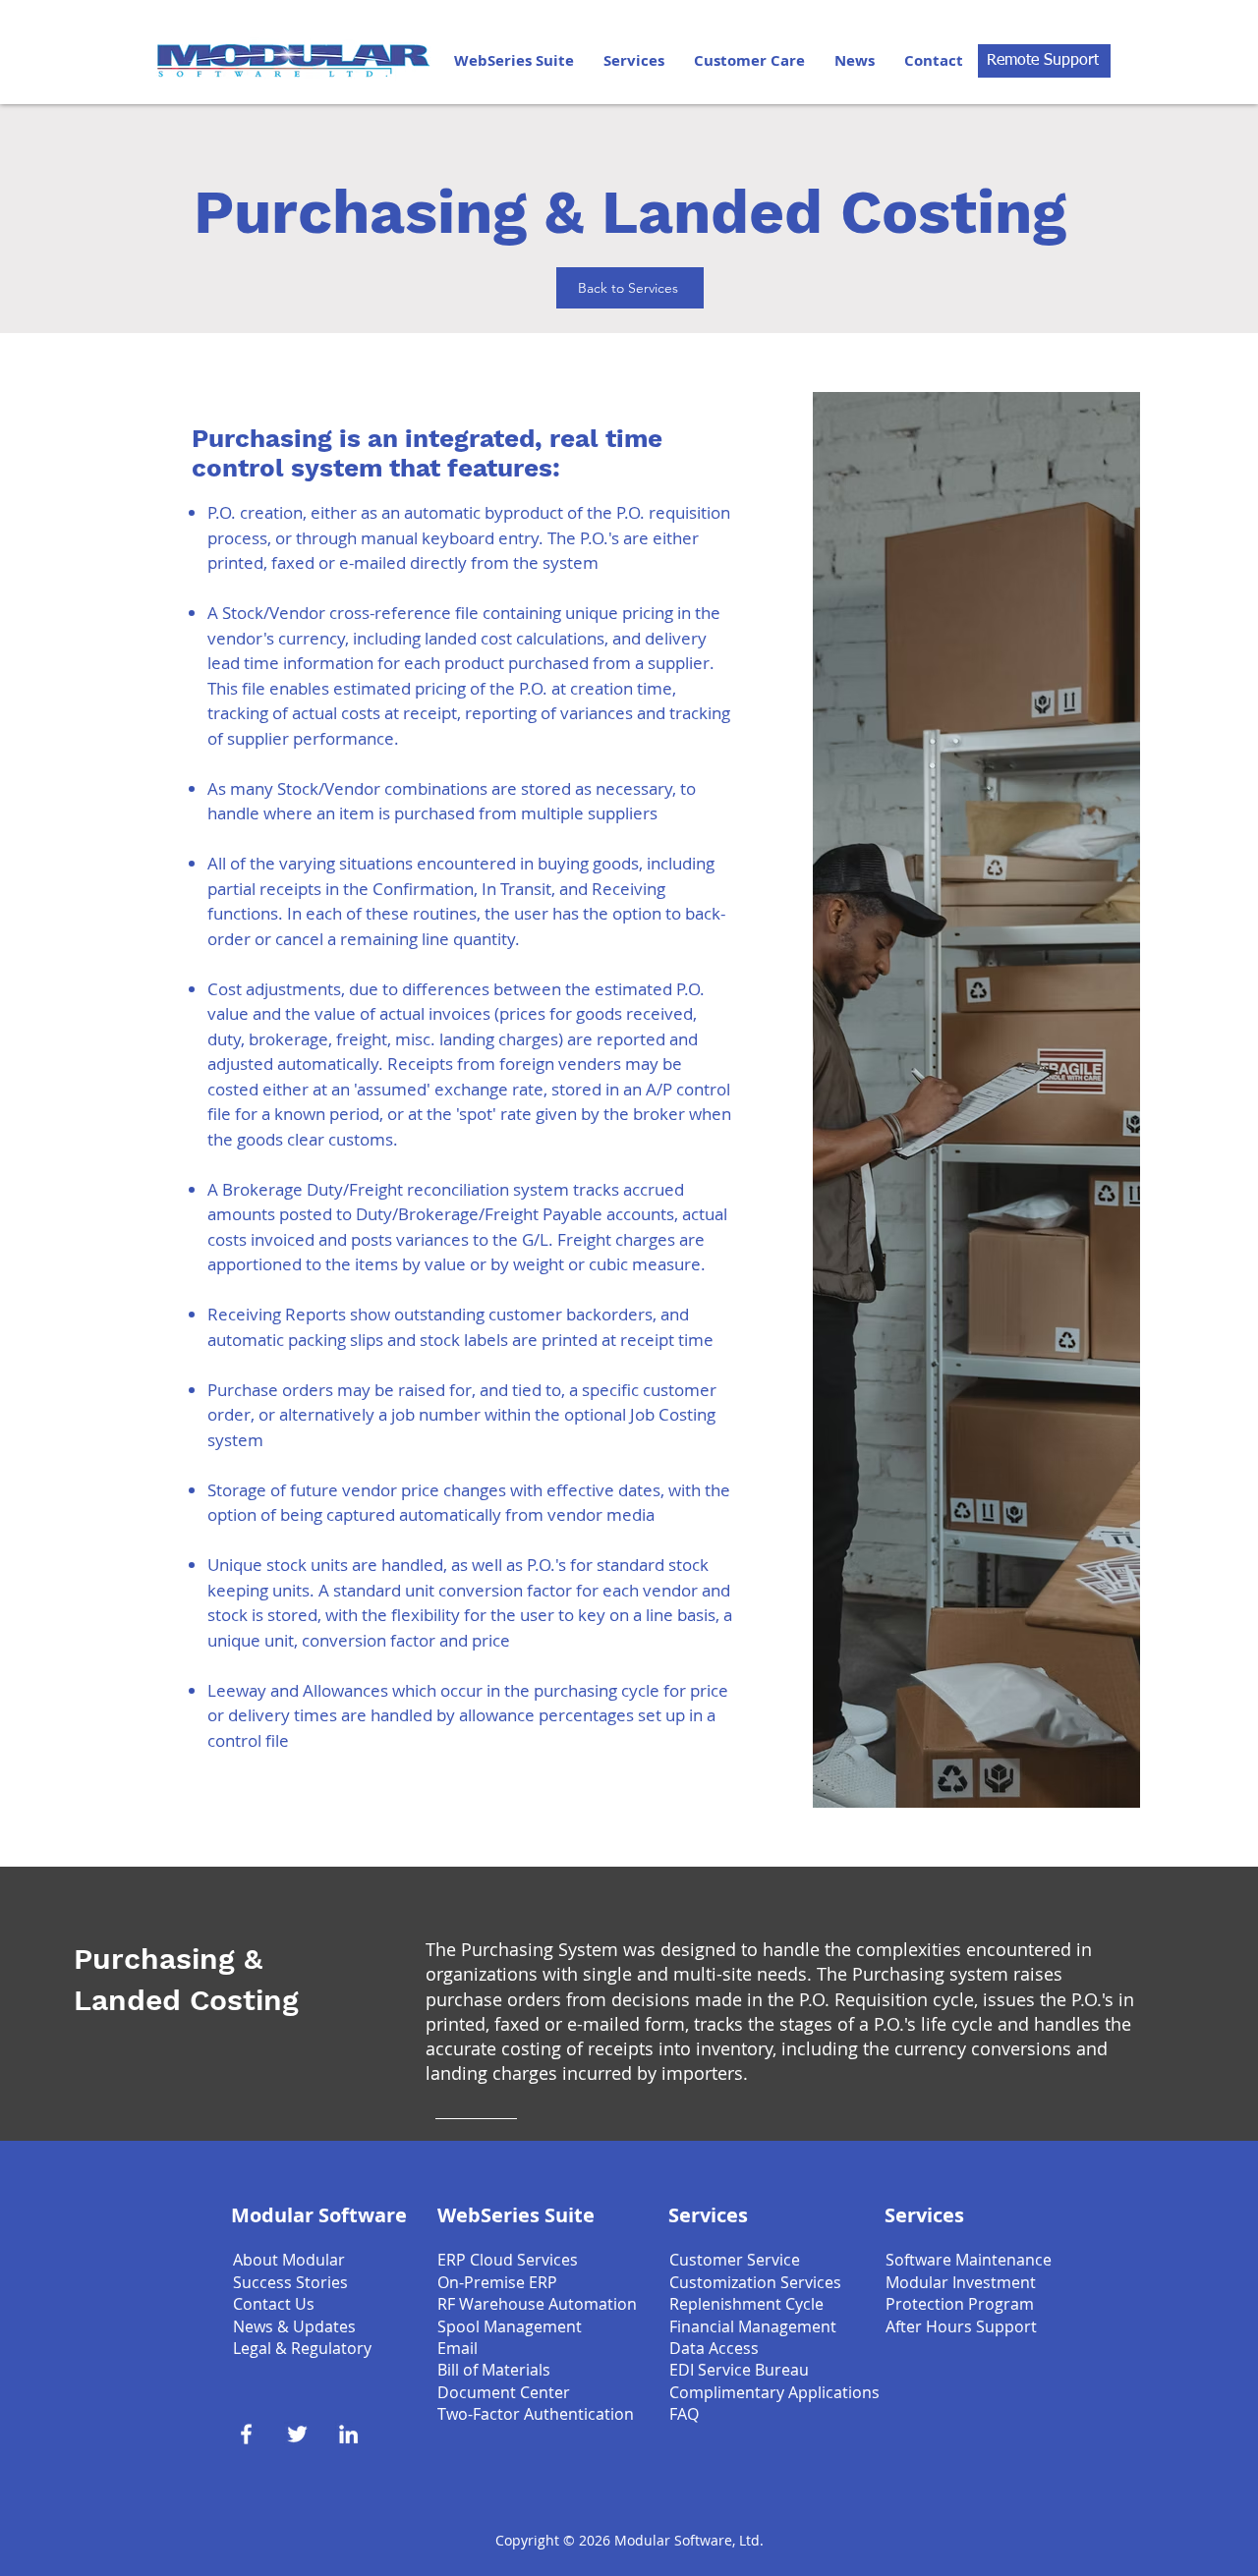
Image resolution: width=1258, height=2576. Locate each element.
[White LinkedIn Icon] (348, 2434)
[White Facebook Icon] (246, 2434)
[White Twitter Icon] (297, 2434)
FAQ (684, 2414)
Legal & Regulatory (302, 2348)
